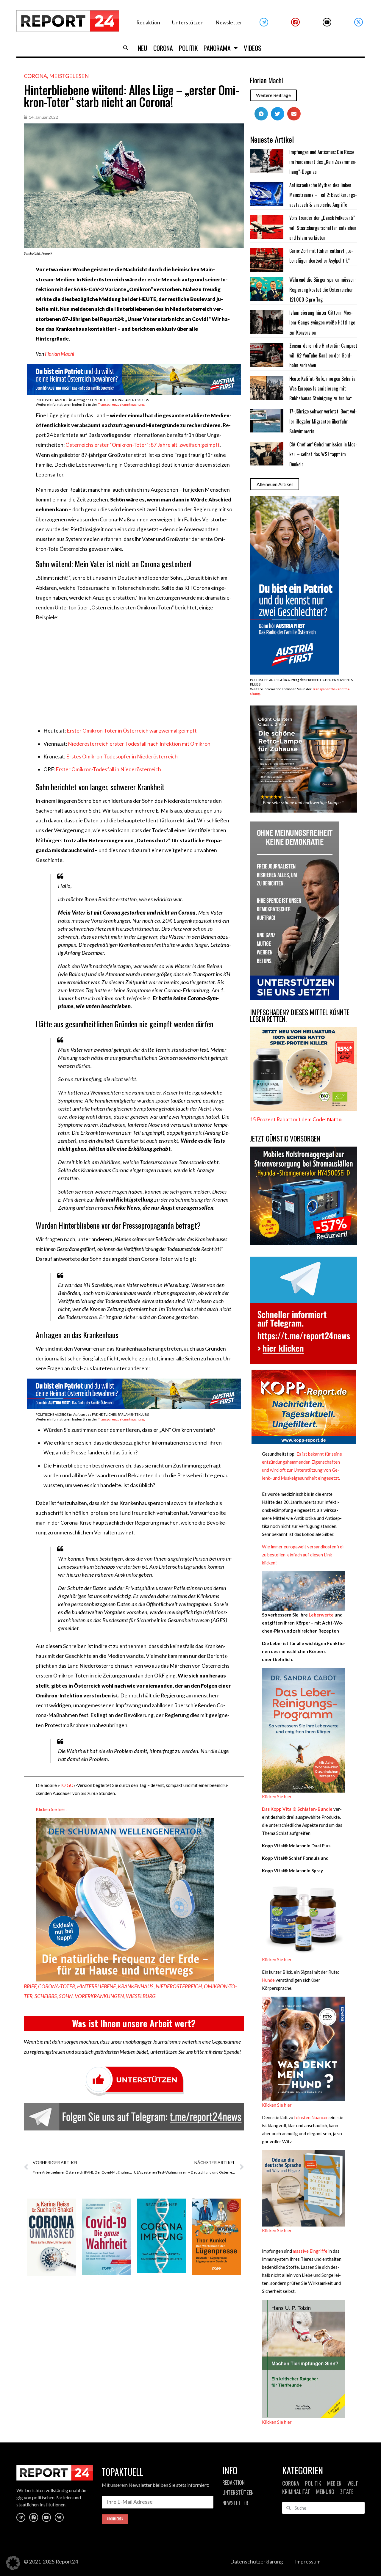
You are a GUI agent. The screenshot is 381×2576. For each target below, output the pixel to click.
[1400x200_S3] (134, 393)
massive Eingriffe (310, 2251)
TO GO (67, 1785)
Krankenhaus (136, 1986)
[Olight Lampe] (304, 811)
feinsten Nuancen (311, 2117)
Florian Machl (60, 354)
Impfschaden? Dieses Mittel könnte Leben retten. (300, 1016)
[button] (126, 48)
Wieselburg (141, 1996)
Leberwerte (321, 1615)
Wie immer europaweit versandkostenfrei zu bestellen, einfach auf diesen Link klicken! (303, 1555)
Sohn (66, 1996)
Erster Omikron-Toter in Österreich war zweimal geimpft (132, 731)
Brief (30, 1986)
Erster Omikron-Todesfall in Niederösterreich (108, 769)
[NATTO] (304, 1109)
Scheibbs (46, 1996)
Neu (143, 48)
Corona (163, 48)
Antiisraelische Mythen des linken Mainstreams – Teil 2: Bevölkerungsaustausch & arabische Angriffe (323, 195)
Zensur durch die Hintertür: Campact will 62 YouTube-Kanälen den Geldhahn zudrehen (323, 356)
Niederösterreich (179, 1986)
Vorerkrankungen (99, 1996)
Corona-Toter (57, 1986)
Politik (188, 48)
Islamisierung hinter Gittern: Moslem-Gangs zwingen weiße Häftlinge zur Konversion (322, 323)
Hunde (268, 1980)
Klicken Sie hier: (51, 1809)
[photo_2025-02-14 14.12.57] (295, 998)
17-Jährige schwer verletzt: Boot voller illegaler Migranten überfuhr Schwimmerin (323, 421)
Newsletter (229, 22)
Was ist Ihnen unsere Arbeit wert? (134, 2023)
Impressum (308, 2562)
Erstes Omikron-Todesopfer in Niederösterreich (122, 757)
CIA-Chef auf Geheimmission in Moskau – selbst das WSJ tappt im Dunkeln (323, 454)
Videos (253, 48)
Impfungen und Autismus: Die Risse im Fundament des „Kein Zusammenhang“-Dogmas (323, 162)
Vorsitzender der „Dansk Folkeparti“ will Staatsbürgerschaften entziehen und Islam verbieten (323, 228)
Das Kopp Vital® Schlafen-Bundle (297, 1809)
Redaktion (148, 22)
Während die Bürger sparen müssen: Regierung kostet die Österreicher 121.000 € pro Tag (322, 290)
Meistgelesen (69, 76)
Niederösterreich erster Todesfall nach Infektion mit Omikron (139, 744)
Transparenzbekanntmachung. (122, 404)
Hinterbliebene (96, 1986)
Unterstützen (188, 22)
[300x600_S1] (295, 673)
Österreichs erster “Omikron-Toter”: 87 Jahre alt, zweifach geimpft (143, 445)
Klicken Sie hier (277, 1796)
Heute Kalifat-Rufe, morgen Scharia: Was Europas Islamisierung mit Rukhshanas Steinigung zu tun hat (323, 389)
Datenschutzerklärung (257, 2562)
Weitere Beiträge (273, 95)
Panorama (217, 48)
